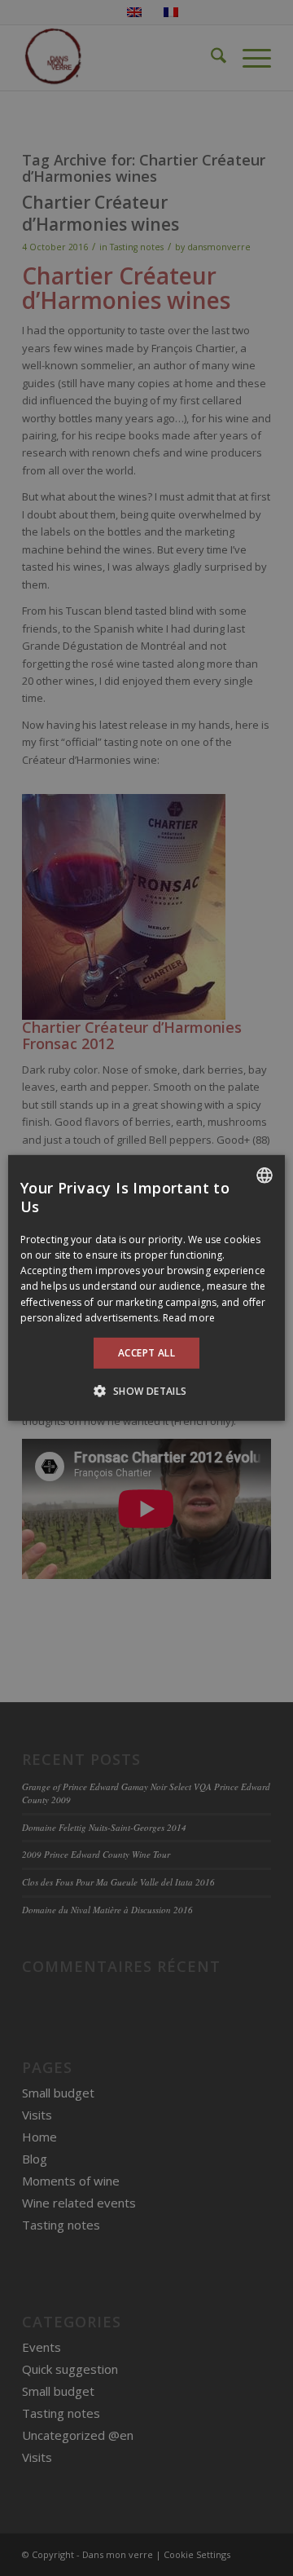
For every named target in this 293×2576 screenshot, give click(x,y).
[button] (146, 1391)
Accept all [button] (146, 1353)
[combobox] (265, 1176)
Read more (189, 1318)
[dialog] (146, 1288)
